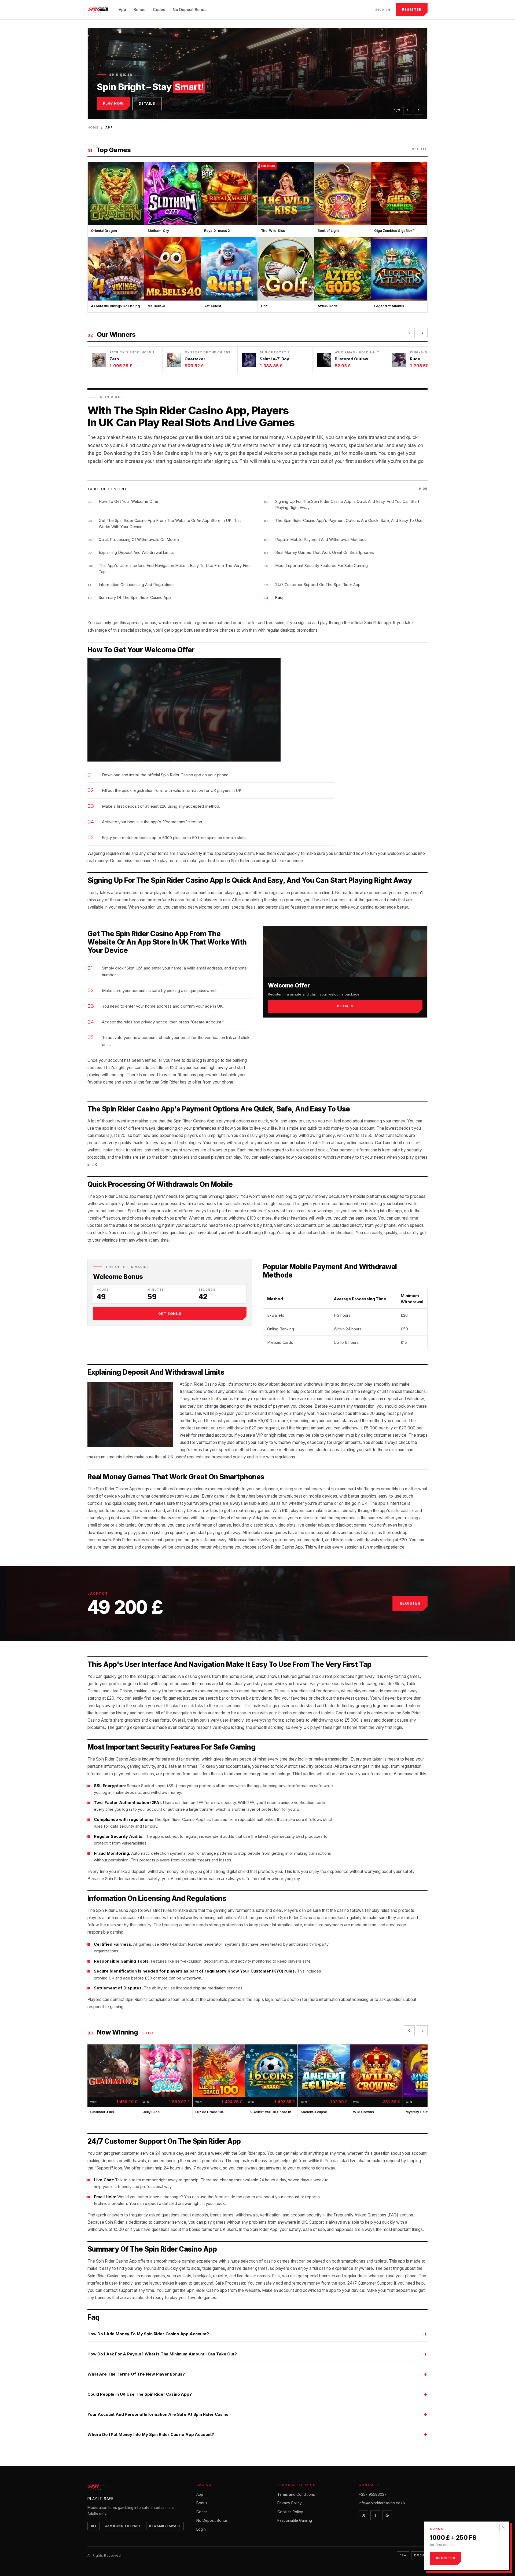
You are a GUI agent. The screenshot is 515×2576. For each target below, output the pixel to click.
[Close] (503, 2527)
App (122, 10)
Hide (423, 489)
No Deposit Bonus (190, 10)
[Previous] (408, 110)
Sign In (383, 10)
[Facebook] (375, 2515)
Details (147, 103)
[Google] (387, 2515)
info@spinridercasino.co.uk (382, 2503)
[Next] (418, 110)
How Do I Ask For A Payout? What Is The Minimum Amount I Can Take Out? (162, 2354)
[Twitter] (363, 2515)
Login (201, 2529)
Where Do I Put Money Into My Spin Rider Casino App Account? (151, 2434)
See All (420, 149)
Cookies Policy (290, 2512)
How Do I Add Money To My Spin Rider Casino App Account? (148, 2334)
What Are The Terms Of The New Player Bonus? (136, 2374)
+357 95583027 (373, 2494)
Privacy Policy (290, 2503)
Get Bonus (170, 1314)
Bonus (139, 10)
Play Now (113, 103)
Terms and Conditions (296, 2494)
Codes (159, 10)
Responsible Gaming (295, 2520)
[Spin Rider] (99, 10)
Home (93, 127)
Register (412, 10)
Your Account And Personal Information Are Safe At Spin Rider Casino (158, 2414)
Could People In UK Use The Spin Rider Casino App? (140, 2394)
